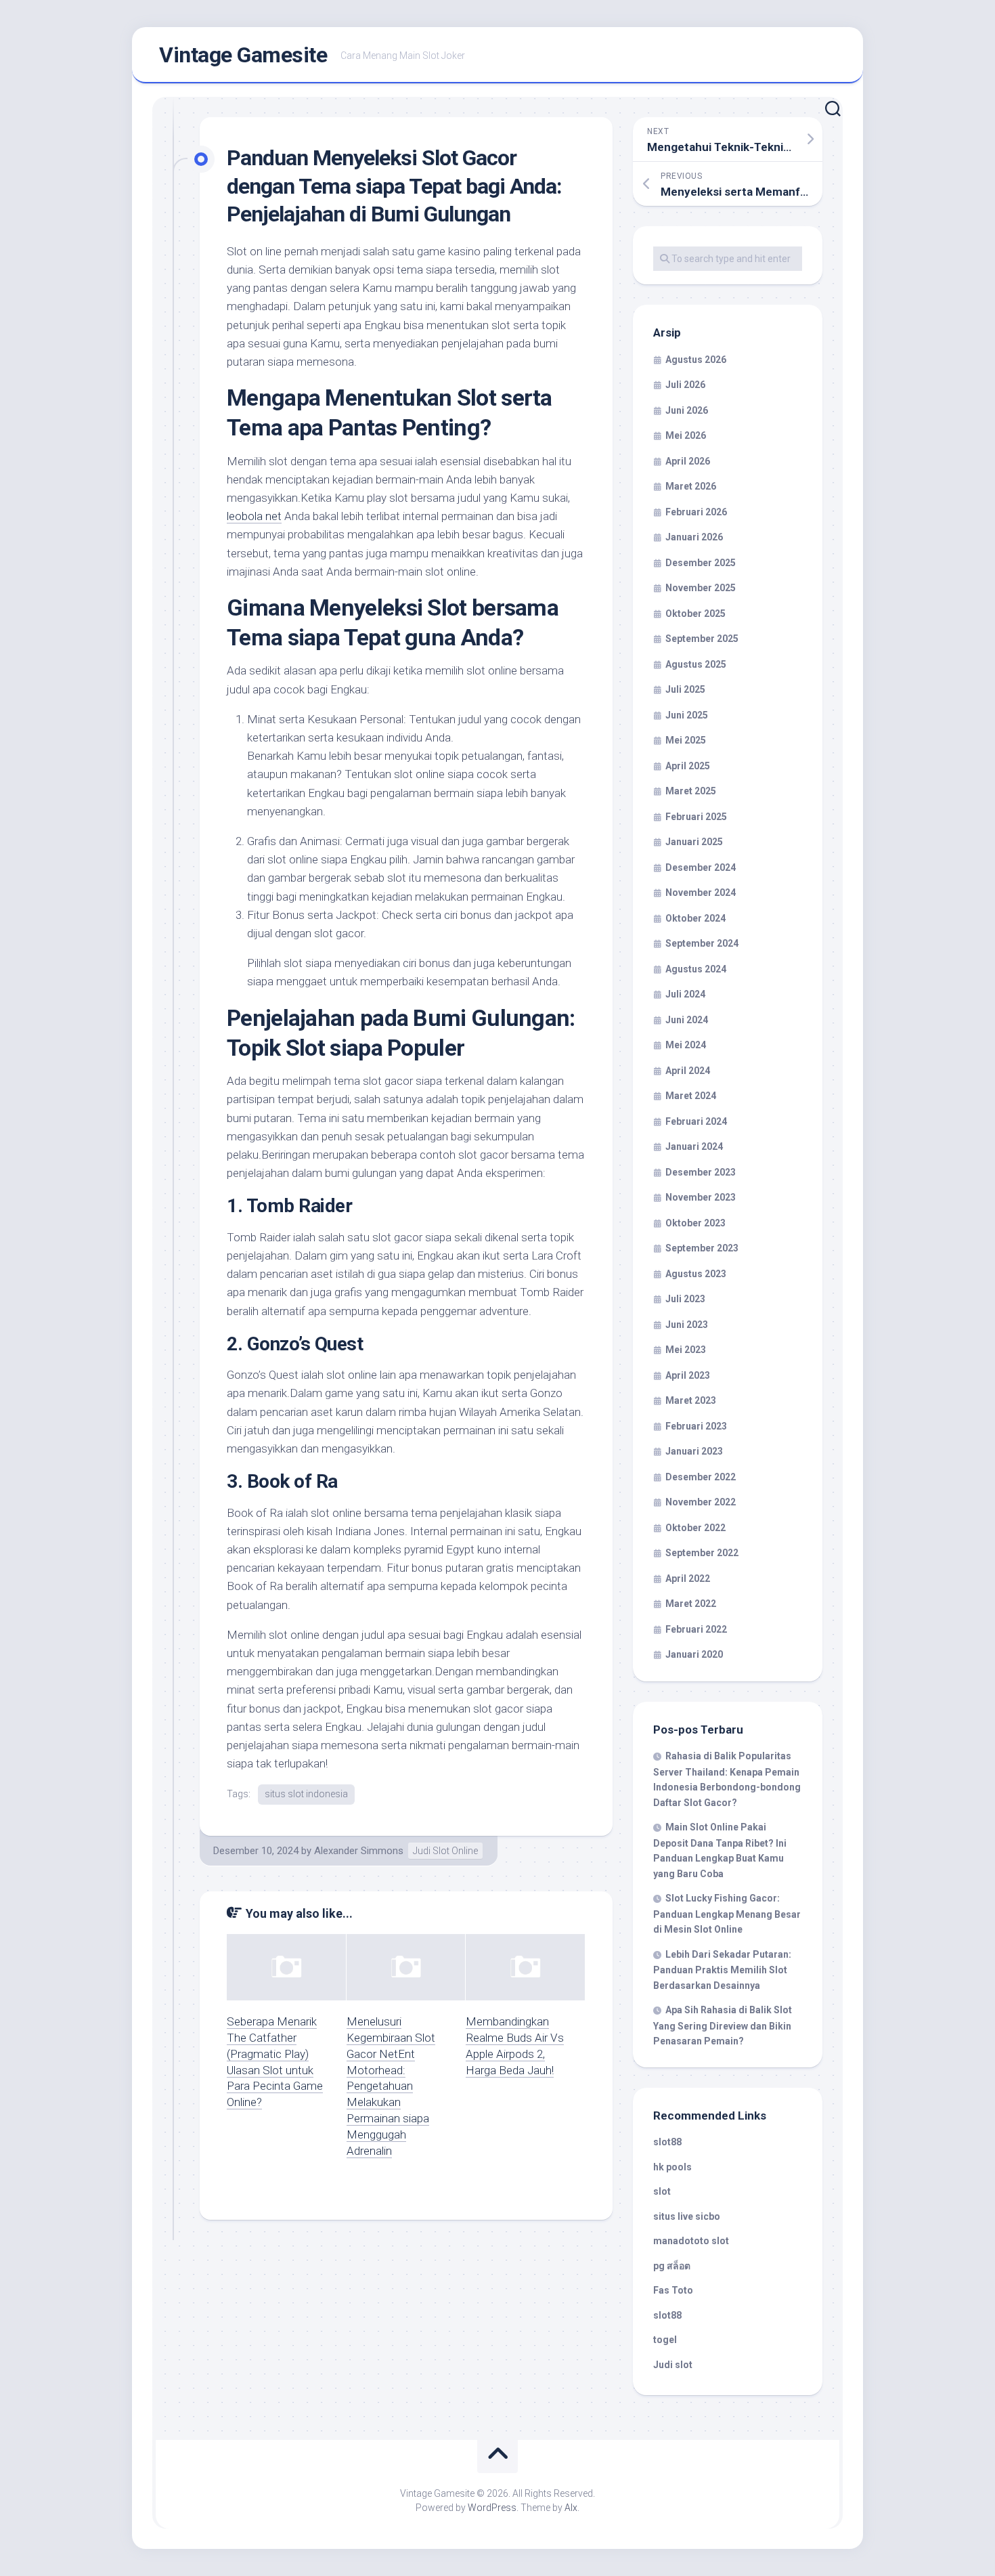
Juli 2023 (685, 1299)
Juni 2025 (687, 715)
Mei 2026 (686, 435)
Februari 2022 (696, 1629)
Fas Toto (673, 2290)
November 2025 (701, 588)
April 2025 (688, 766)
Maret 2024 (691, 1096)
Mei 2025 (686, 740)
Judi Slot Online (445, 1851)
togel (665, 2340)
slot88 (667, 2142)
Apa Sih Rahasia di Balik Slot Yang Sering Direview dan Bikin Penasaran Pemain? (723, 2025)
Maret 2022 (691, 1604)
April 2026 (688, 461)
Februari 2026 (696, 512)
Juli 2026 (685, 385)
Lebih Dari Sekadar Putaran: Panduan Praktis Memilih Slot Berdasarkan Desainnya (722, 1970)
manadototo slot (691, 2241)
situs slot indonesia (306, 1794)
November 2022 (701, 1502)
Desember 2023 (701, 1172)
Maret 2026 (691, 486)
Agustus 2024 (696, 969)
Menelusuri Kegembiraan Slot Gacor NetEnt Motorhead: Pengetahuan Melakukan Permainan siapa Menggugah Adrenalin (391, 2086)
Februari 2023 (696, 1426)
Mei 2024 (686, 1045)
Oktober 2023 (695, 1223)
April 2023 (688, 1375)
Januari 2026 (694, 537)
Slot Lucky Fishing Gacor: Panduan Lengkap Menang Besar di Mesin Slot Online (727, 1914)
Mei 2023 (686, 1350)
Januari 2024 (694, 1146)
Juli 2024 (685, 994)
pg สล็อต (672, 2266)
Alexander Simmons (359, 1851)
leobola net (254, 516)
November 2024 (701, 893)
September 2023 (702, 1248)
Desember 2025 (701, 563)
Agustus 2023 (696, 1274)
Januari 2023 (694, 1451)
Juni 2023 (687, 1325)
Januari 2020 (694, 1654)
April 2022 (688, 1579)
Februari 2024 (696, 1121)
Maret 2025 (691, 791)
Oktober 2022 (695, 1528)
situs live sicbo (687, 2216)
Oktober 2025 (695, 614)
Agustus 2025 (696, 664)
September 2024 (702, 943)
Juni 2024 (687, 1020)
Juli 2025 (685, 689)
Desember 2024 (701, 867)
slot (662, 2191)
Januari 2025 (694, 842)
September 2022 (702, 1553)
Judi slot (673, 2365)
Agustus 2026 (696, 360)
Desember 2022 (701, 1477)
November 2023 (701, 1197)
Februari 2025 (696, 817)
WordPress (492, 2508)
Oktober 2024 (695, 918)
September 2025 (702, 639)
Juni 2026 (687, 410)
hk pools (672, 2167)
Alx (571, 2508)
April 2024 (688, 1071)
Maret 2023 (691, 1400)
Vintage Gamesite (243, 55)
